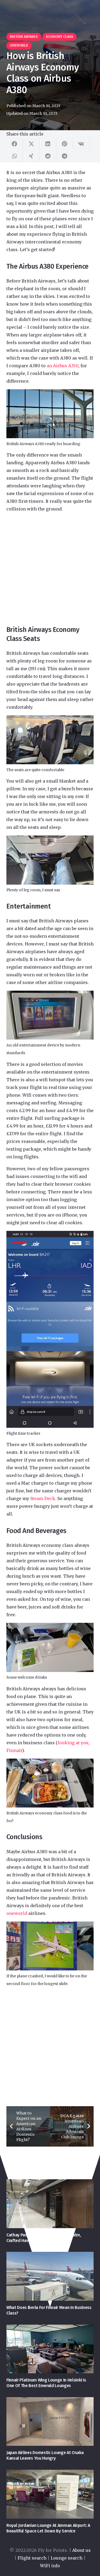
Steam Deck (43, 1498)
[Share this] (15, 144)
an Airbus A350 (63, 366)
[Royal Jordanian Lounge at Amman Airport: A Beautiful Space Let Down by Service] (50, 2494)
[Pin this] (65, 144)
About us (81, 2550)
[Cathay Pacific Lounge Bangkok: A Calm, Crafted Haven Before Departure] (50, 2204)
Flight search (32, 2558)
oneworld (17, 1913)
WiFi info (50, 2566)
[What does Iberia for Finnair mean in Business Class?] (50, 2276)
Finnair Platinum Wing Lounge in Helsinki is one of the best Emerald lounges (46, 2383)
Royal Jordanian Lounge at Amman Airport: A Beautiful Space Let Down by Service (48, 2528)
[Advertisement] (50, 569)
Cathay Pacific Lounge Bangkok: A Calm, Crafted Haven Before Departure (44, 2238)
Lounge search (67, 2558)
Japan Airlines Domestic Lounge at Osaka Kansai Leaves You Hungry (45, 2455)
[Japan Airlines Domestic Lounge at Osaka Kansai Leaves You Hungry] (50, 2422)
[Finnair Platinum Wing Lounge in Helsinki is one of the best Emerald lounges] (50, 2349)
